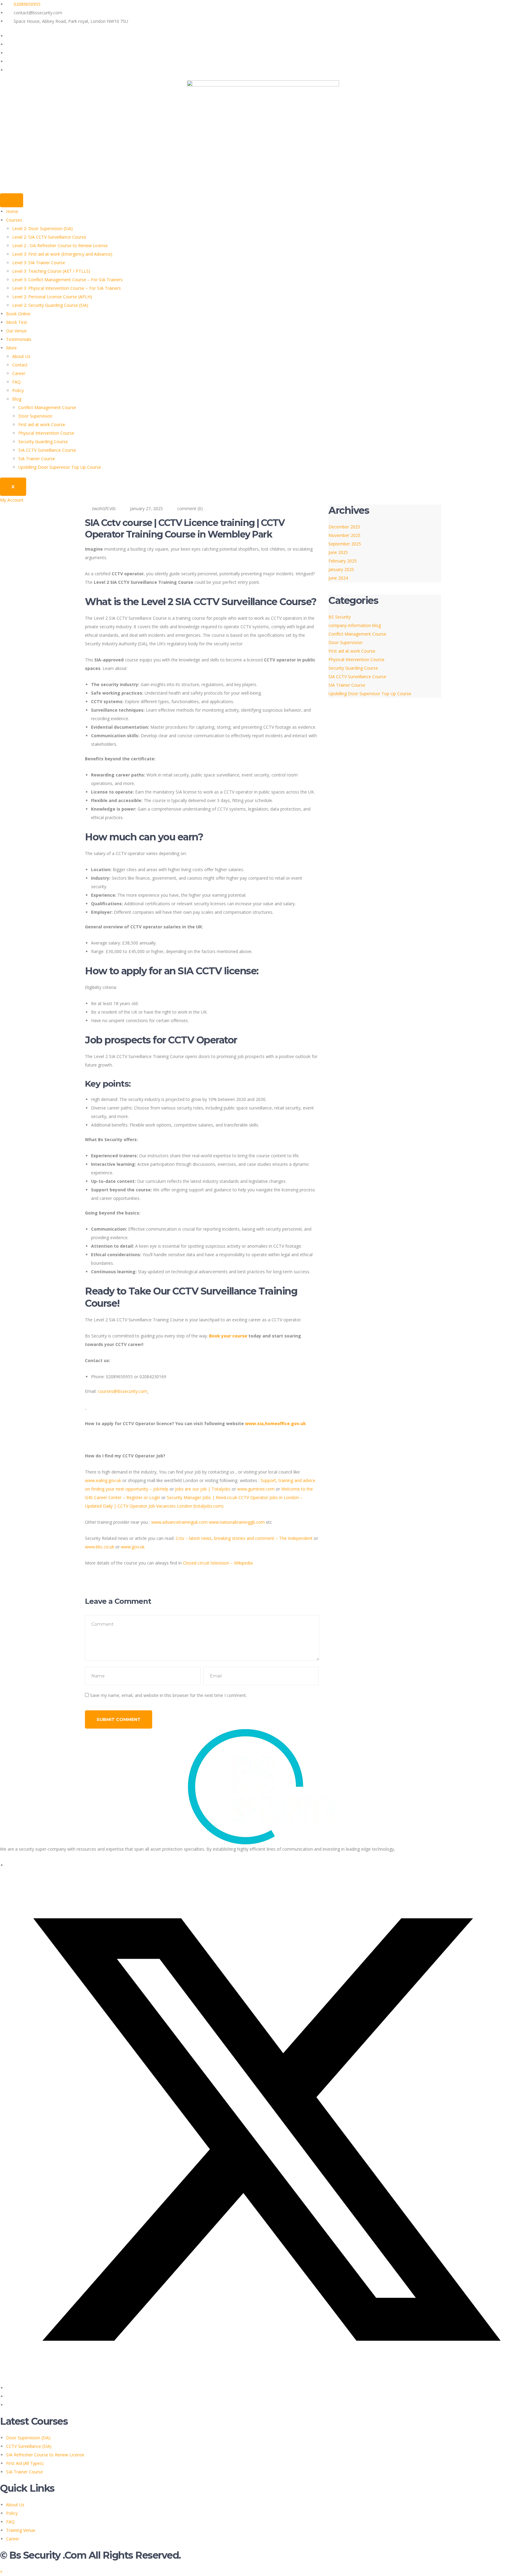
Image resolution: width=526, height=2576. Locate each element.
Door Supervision (35, 416)
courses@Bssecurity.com (123, 1391)
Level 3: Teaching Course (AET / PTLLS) (51, 271)
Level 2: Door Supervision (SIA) (42, 228)
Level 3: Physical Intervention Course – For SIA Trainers (67, 288)
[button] (1, 2572)
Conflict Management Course (47, 407)
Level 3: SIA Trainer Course (39, 263)
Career (19, 373)
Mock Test (17, 322)
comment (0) (190, 508)
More (11, 348)
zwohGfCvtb (104, 508)
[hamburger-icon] (12, 200)
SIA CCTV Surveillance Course (47, 450)
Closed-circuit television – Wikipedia (218, 1563)
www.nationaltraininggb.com (237, 1522)
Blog (17, 399)
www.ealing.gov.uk (103, 1480)
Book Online (18, 314)
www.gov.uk (133, 1547)
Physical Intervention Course (46, 433)
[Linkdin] (9, 2396)
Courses (14, 220)
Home (12, 211)
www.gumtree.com (256, 1489)
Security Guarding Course (43, 442)
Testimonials (19, 339)
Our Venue (16, 331)
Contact (20, 365)
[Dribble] (9, 61)
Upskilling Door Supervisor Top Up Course (60, 467)
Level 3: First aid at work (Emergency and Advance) (62, 254)
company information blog (355, 625)
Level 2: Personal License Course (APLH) (52, 297)
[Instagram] (9, 70)
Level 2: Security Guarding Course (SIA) (50, 305)
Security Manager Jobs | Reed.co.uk (202, 1497)
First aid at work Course (42, 424)
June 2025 (338, 552)
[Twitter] (9, 44)
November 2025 (344, 535)
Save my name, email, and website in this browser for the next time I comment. (168, 1695)
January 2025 (341, 569)
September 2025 (345, 544)
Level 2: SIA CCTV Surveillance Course (49, 237)
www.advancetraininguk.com (179, 1522)
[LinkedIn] (9, 53)
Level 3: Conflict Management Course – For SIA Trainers (67, 280)
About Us (21, 356)
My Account (12, 500)
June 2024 (338, 578)
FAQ (16, 382)
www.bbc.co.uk (100, 1547)
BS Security (340, 617)
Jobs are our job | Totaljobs (203, 1489)
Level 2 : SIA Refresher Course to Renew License (60, 245)
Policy (18, 390)
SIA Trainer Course (37, 459)
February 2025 (343, 561)
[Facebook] (9, 36)
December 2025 (344, 527)
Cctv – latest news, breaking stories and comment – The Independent (244, 1538)
